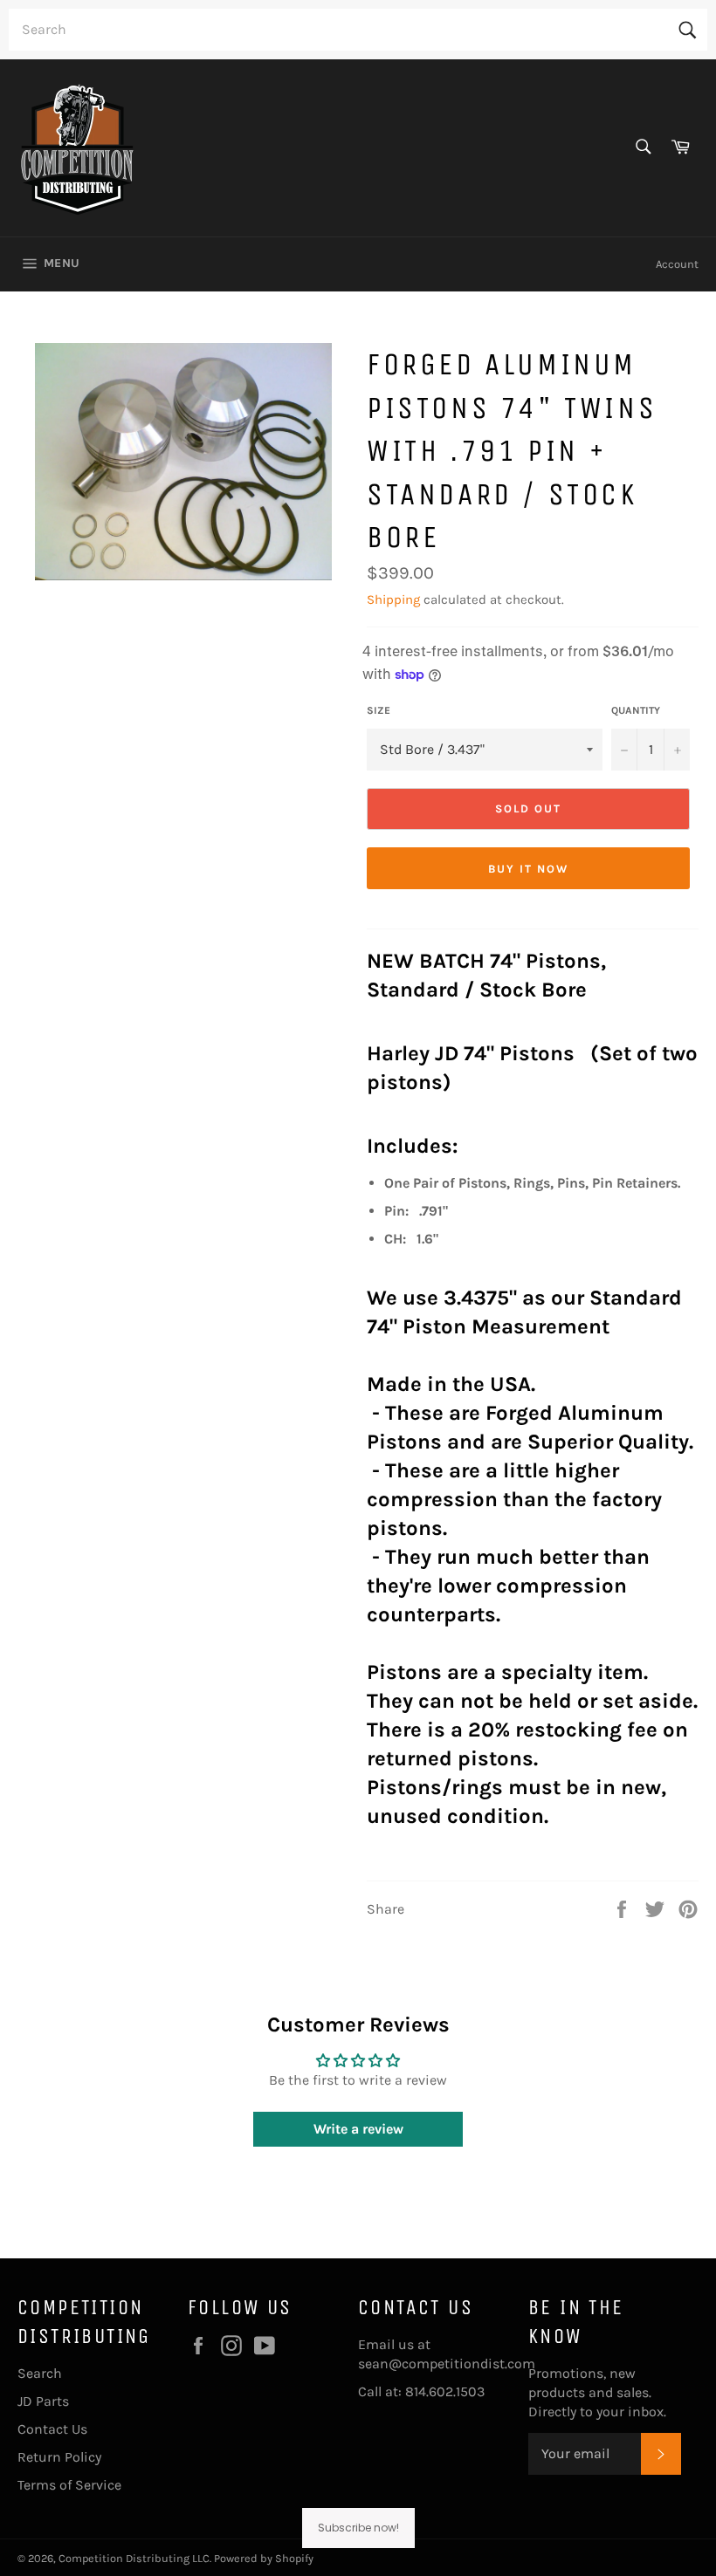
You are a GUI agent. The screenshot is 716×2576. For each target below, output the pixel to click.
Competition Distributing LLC (134, 2558)
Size (379, 710)
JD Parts (43, 2401)
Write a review (358, 2129)
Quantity (636, 710)
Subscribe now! (358, 2528)
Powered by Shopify (264, 2558)
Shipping (393, 599)
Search (40, 2373)
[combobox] (358, 30)
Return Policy (59, 2457)
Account (677, 264)
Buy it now (528, 869)
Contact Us (52, 2429)
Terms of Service (69, 2485)
